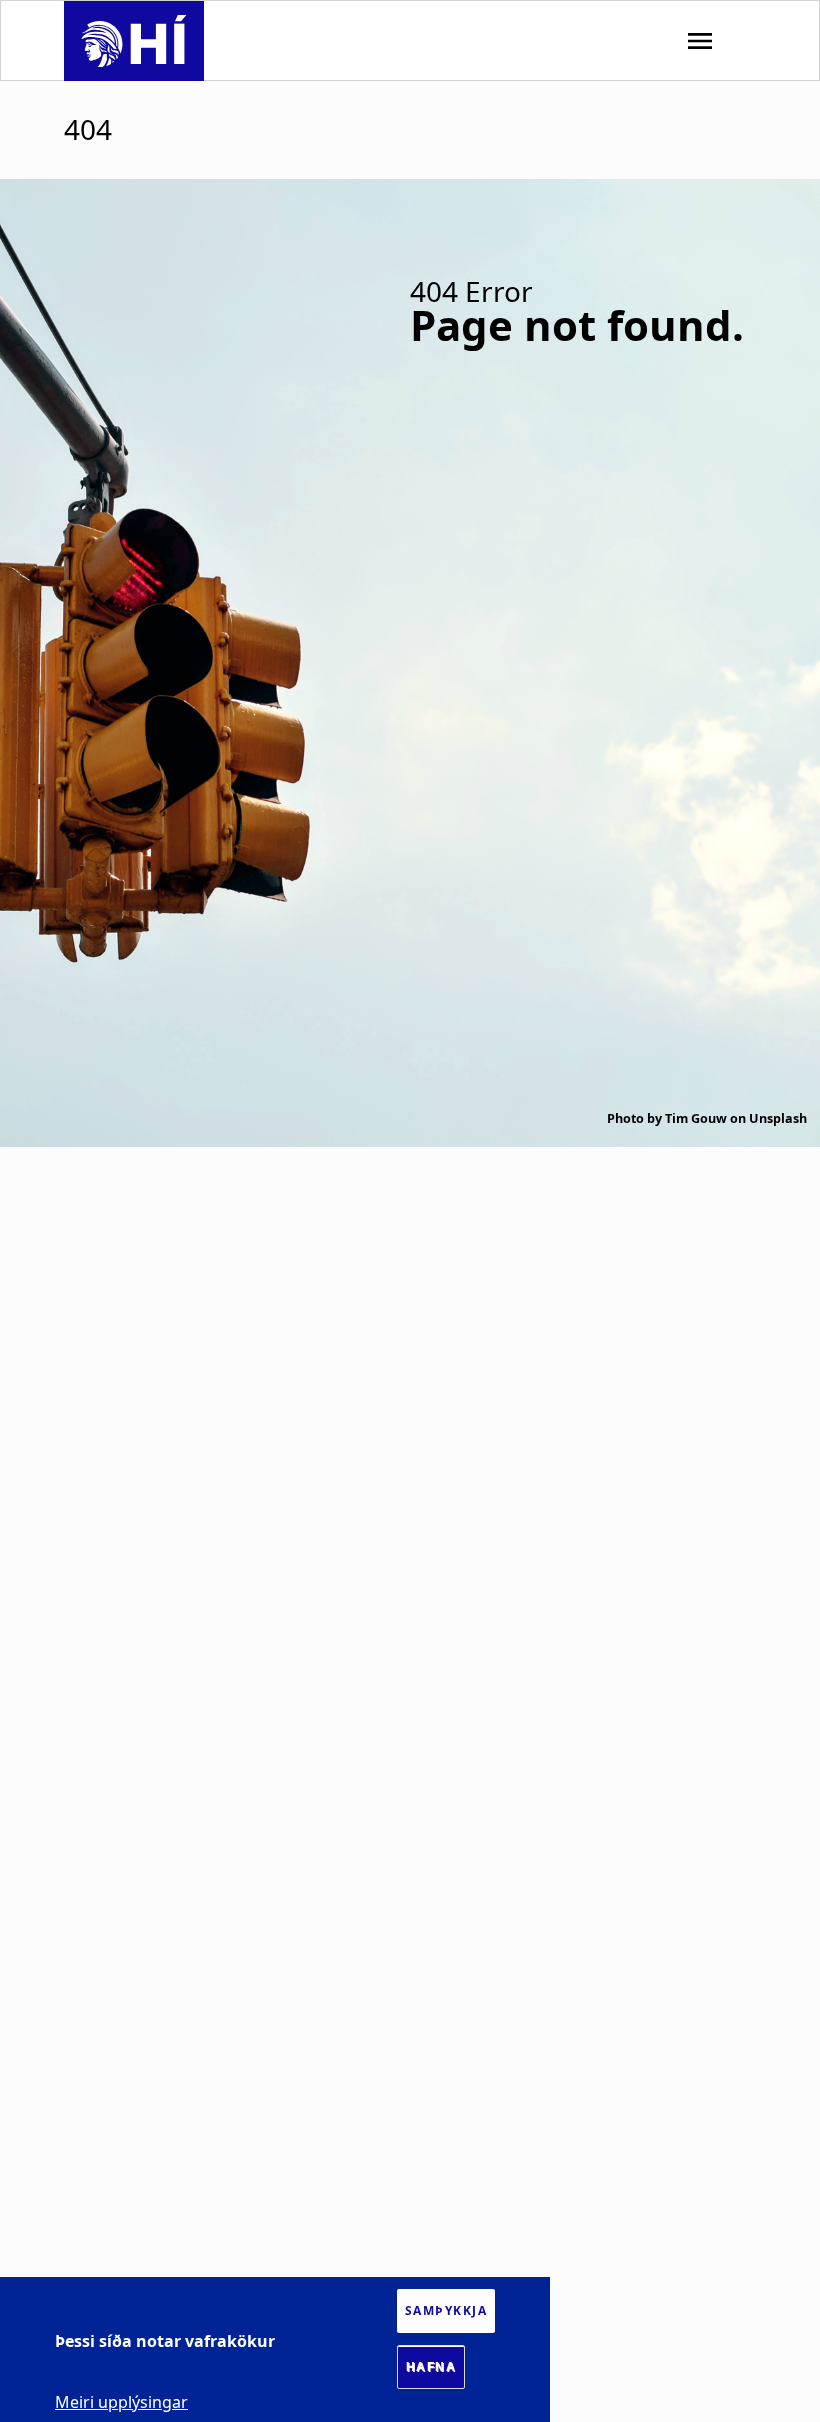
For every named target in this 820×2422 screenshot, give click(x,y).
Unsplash (778, 1118)
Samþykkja (446, 2310)
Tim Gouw (696, 1118)
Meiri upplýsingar (121, 2402)
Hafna (431, 2367)
